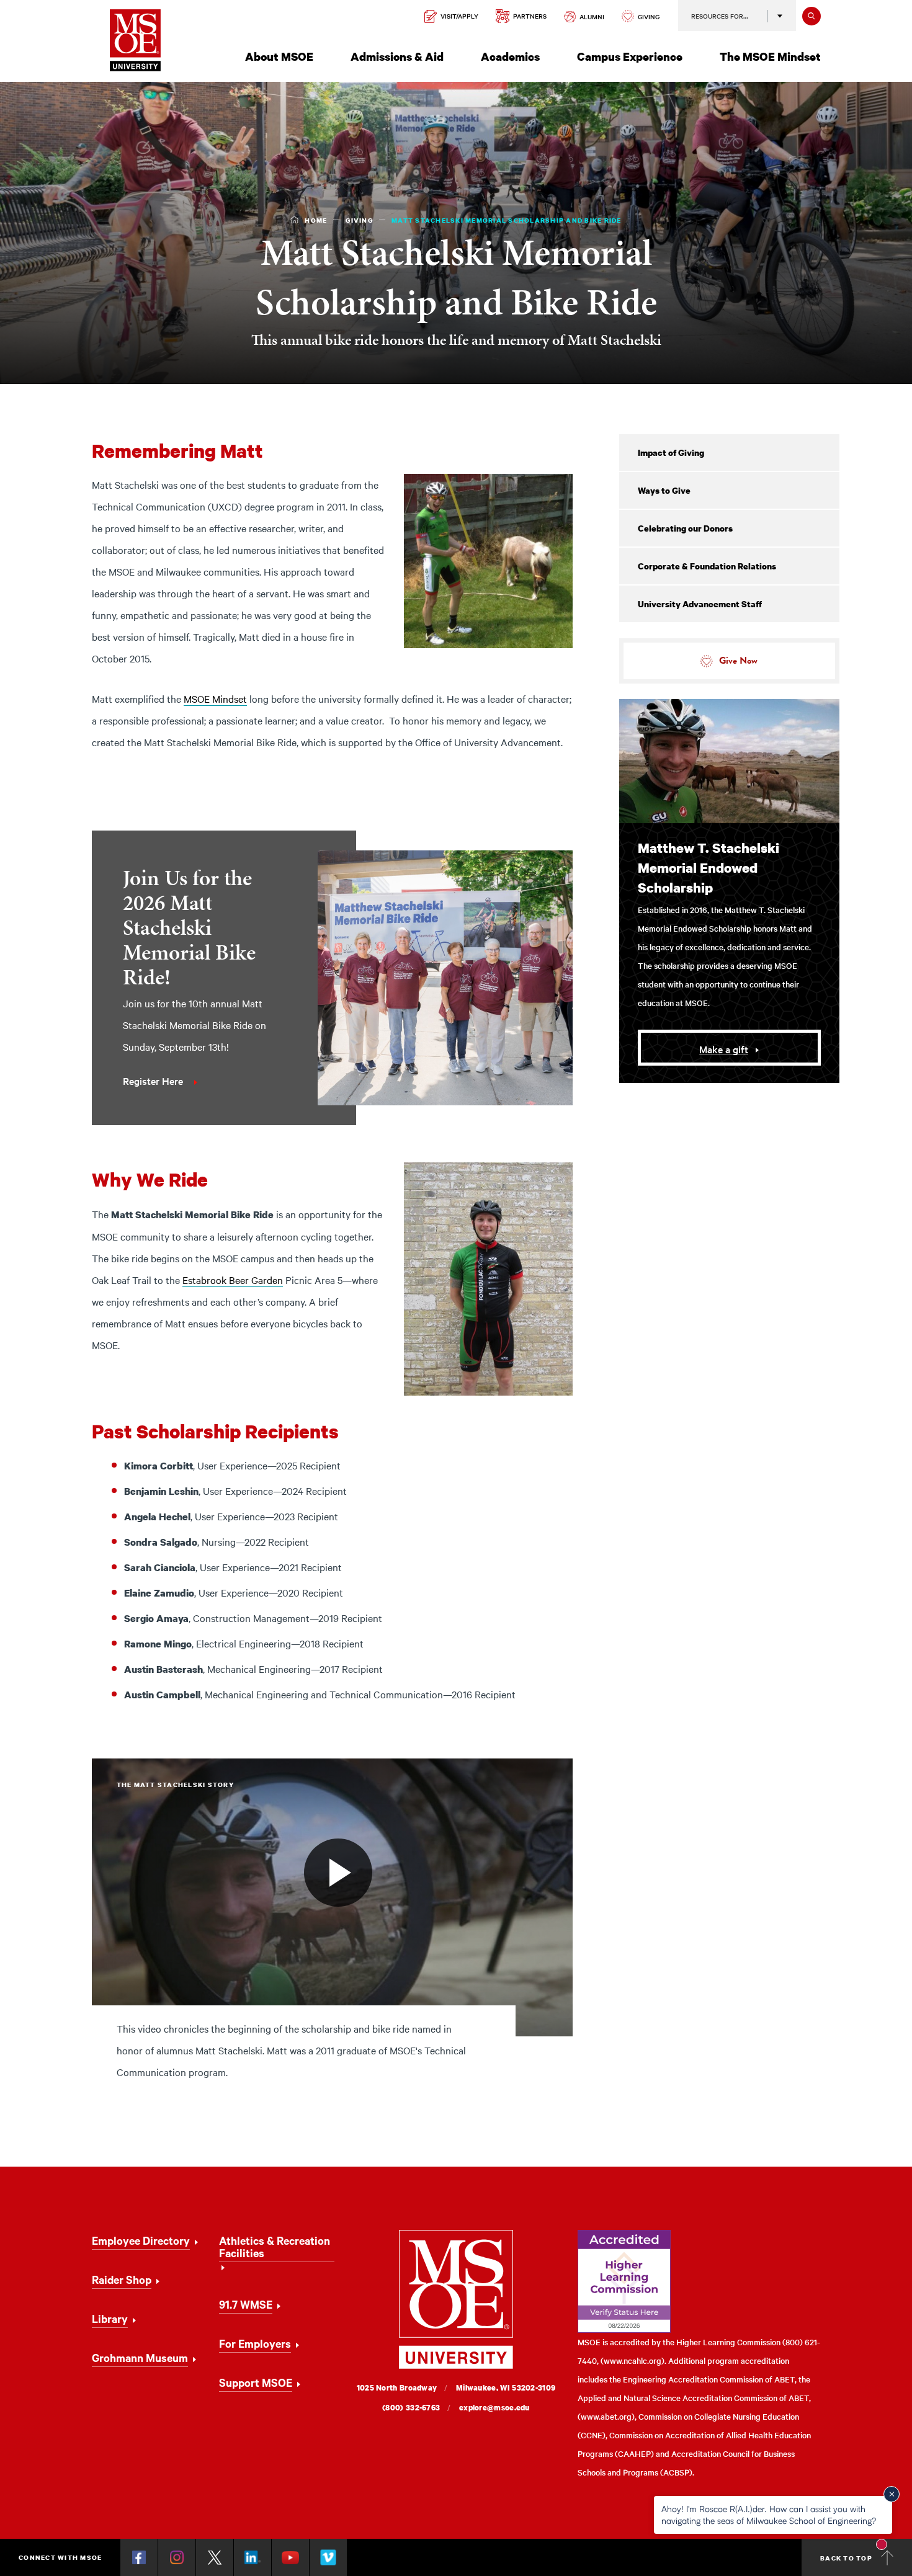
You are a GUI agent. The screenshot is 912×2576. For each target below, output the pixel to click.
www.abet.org (606, 2416)
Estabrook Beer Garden (233, 1280)
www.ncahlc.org (633, 2360)
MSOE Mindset (215, 698)
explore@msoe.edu (494, 2408)
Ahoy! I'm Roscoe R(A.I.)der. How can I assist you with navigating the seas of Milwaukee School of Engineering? (769, 2514)
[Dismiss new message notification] (892, 2494)
